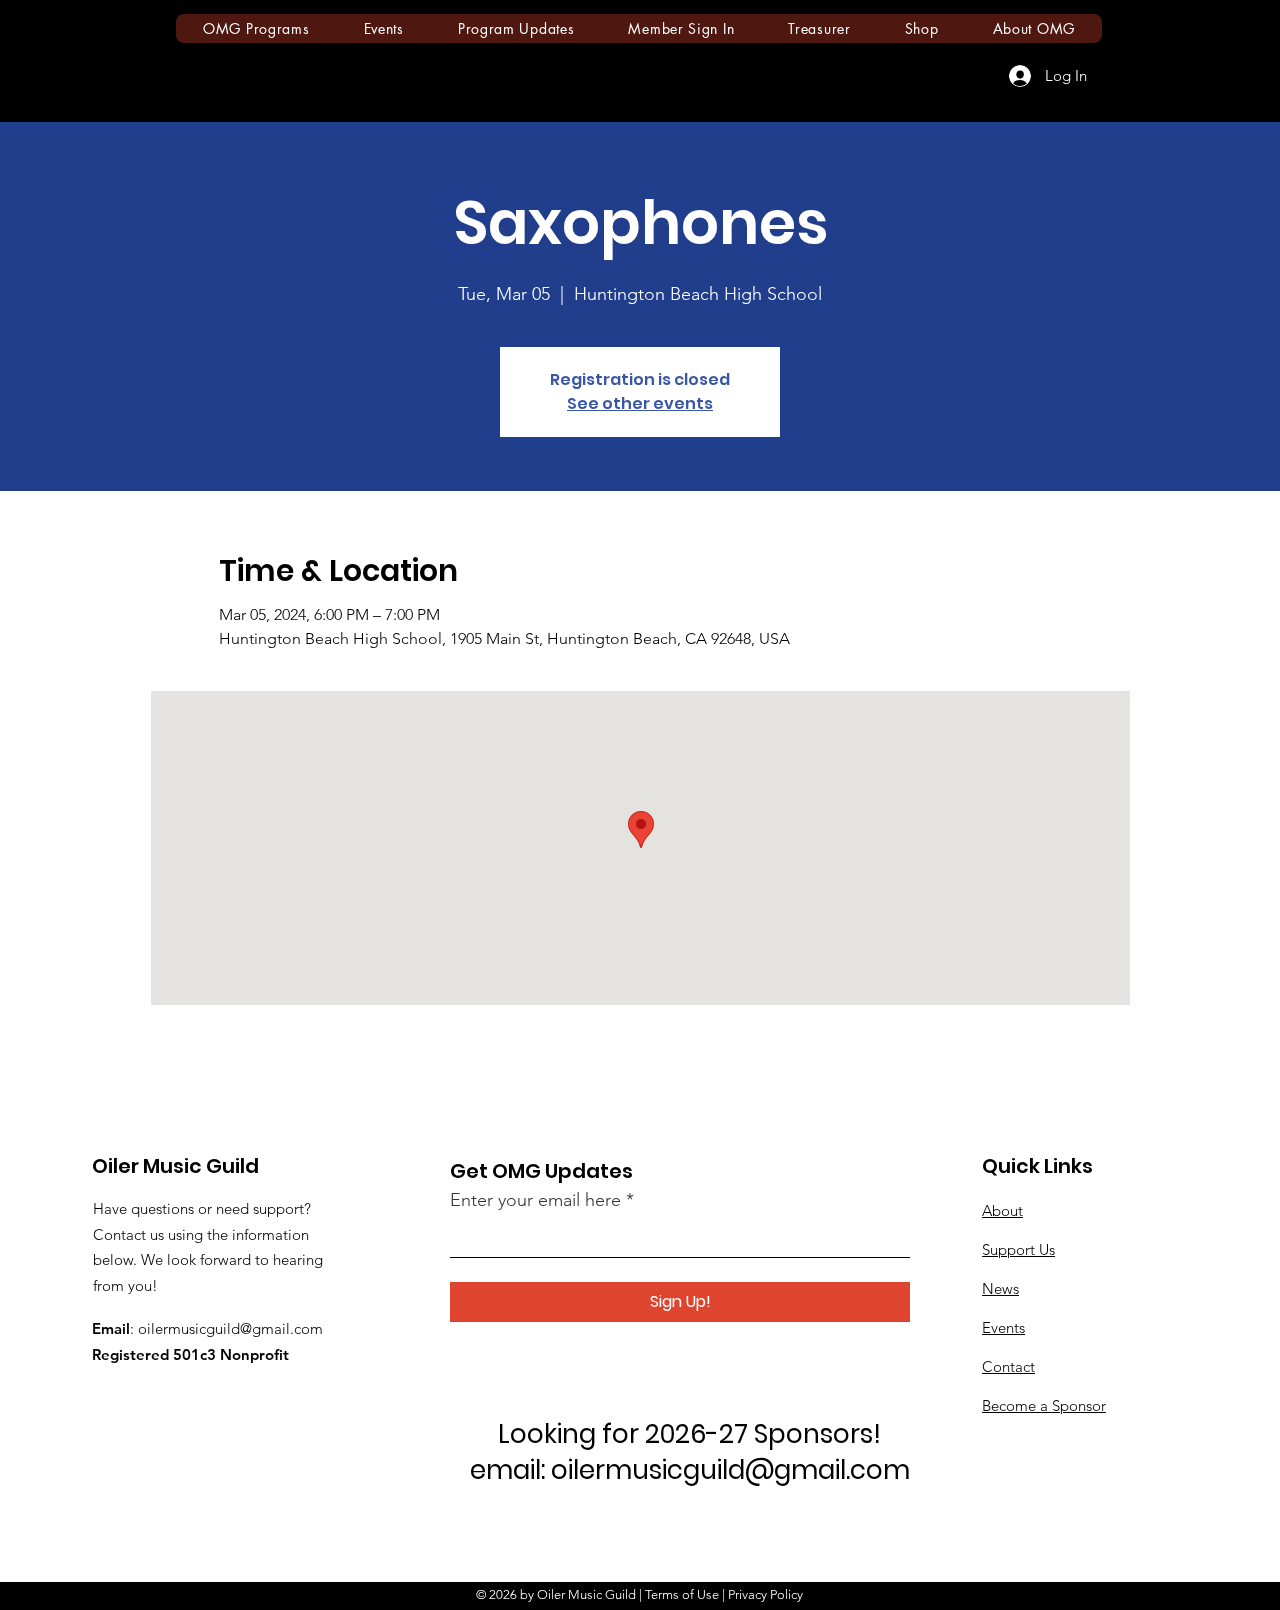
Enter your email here (535, 1200)
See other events (640, 403)
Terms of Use (682, 1594)
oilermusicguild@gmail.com (230, 1328)
